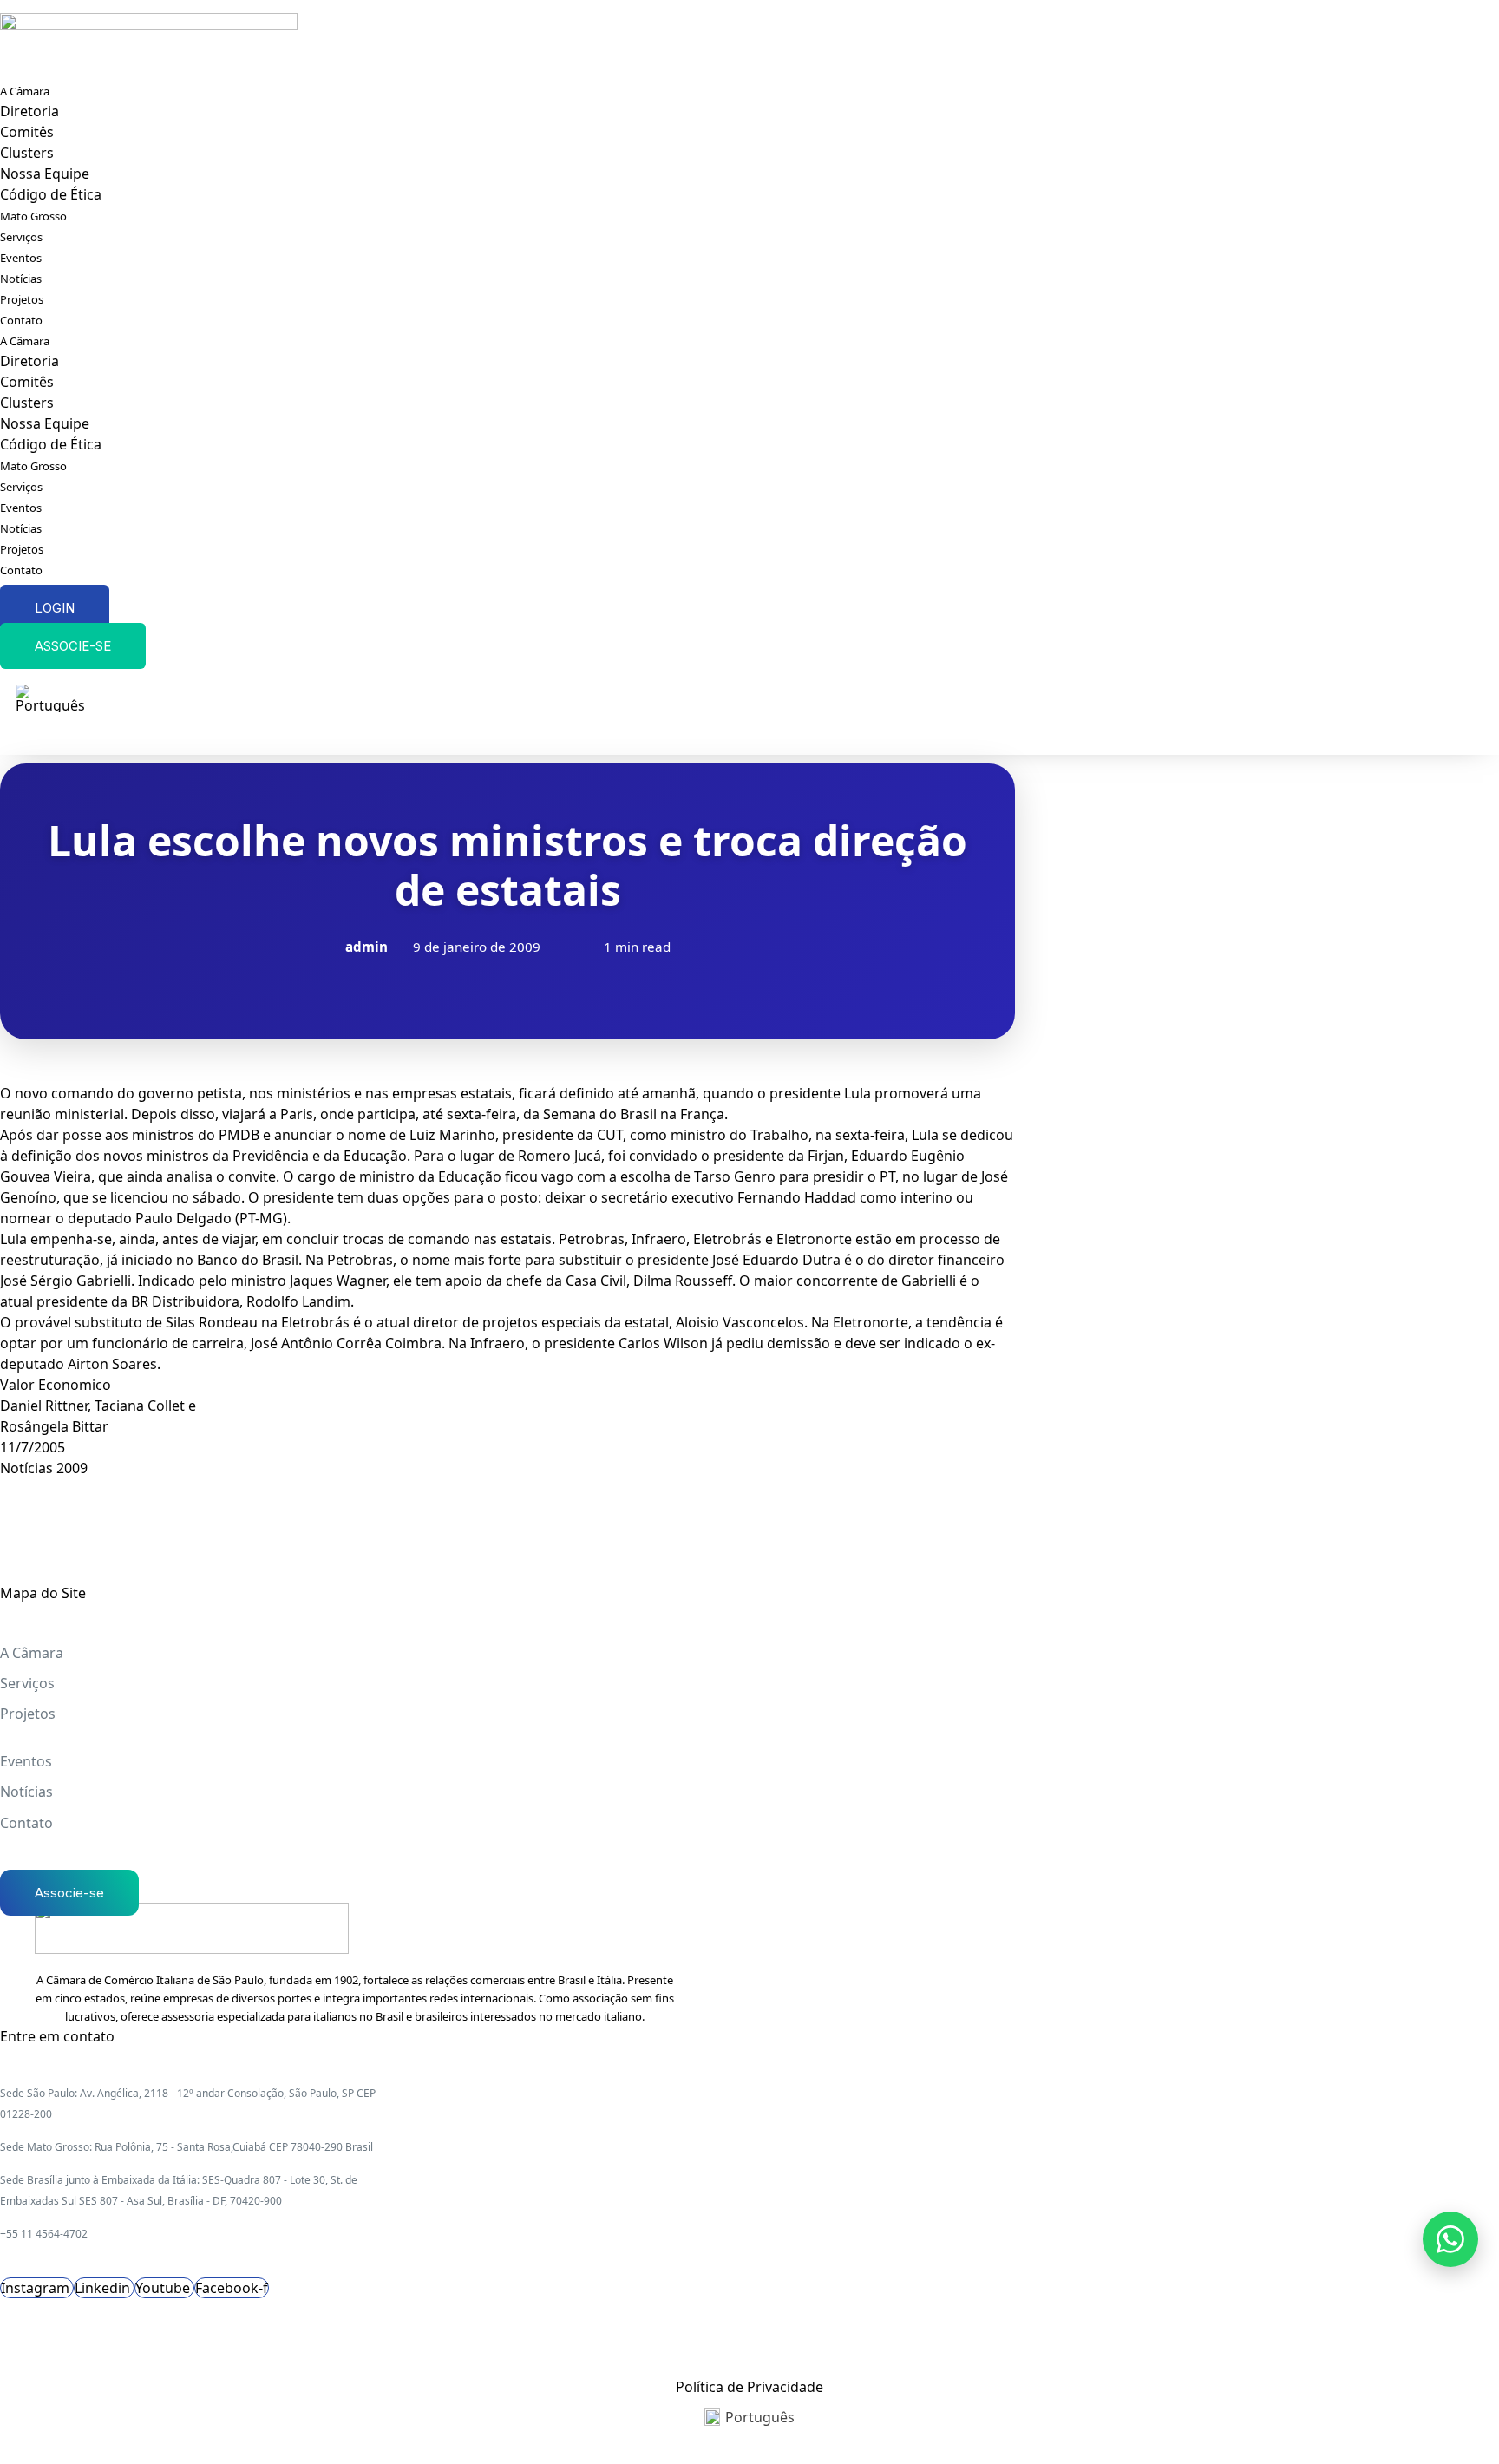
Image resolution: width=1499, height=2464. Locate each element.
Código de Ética (51, 194)
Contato (21, 320)
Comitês (27, 132)
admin (367, 947)
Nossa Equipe (45, 174)
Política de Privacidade (749, 2387)
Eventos (21, 258)
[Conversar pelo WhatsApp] (1450, 2239)
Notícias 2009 (44, 1468)
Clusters (27, 153)
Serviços (21, 237)
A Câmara (25, 91)
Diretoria (29, 111)
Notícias (21, 279)
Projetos (22, 299)
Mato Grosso (33, 216)
